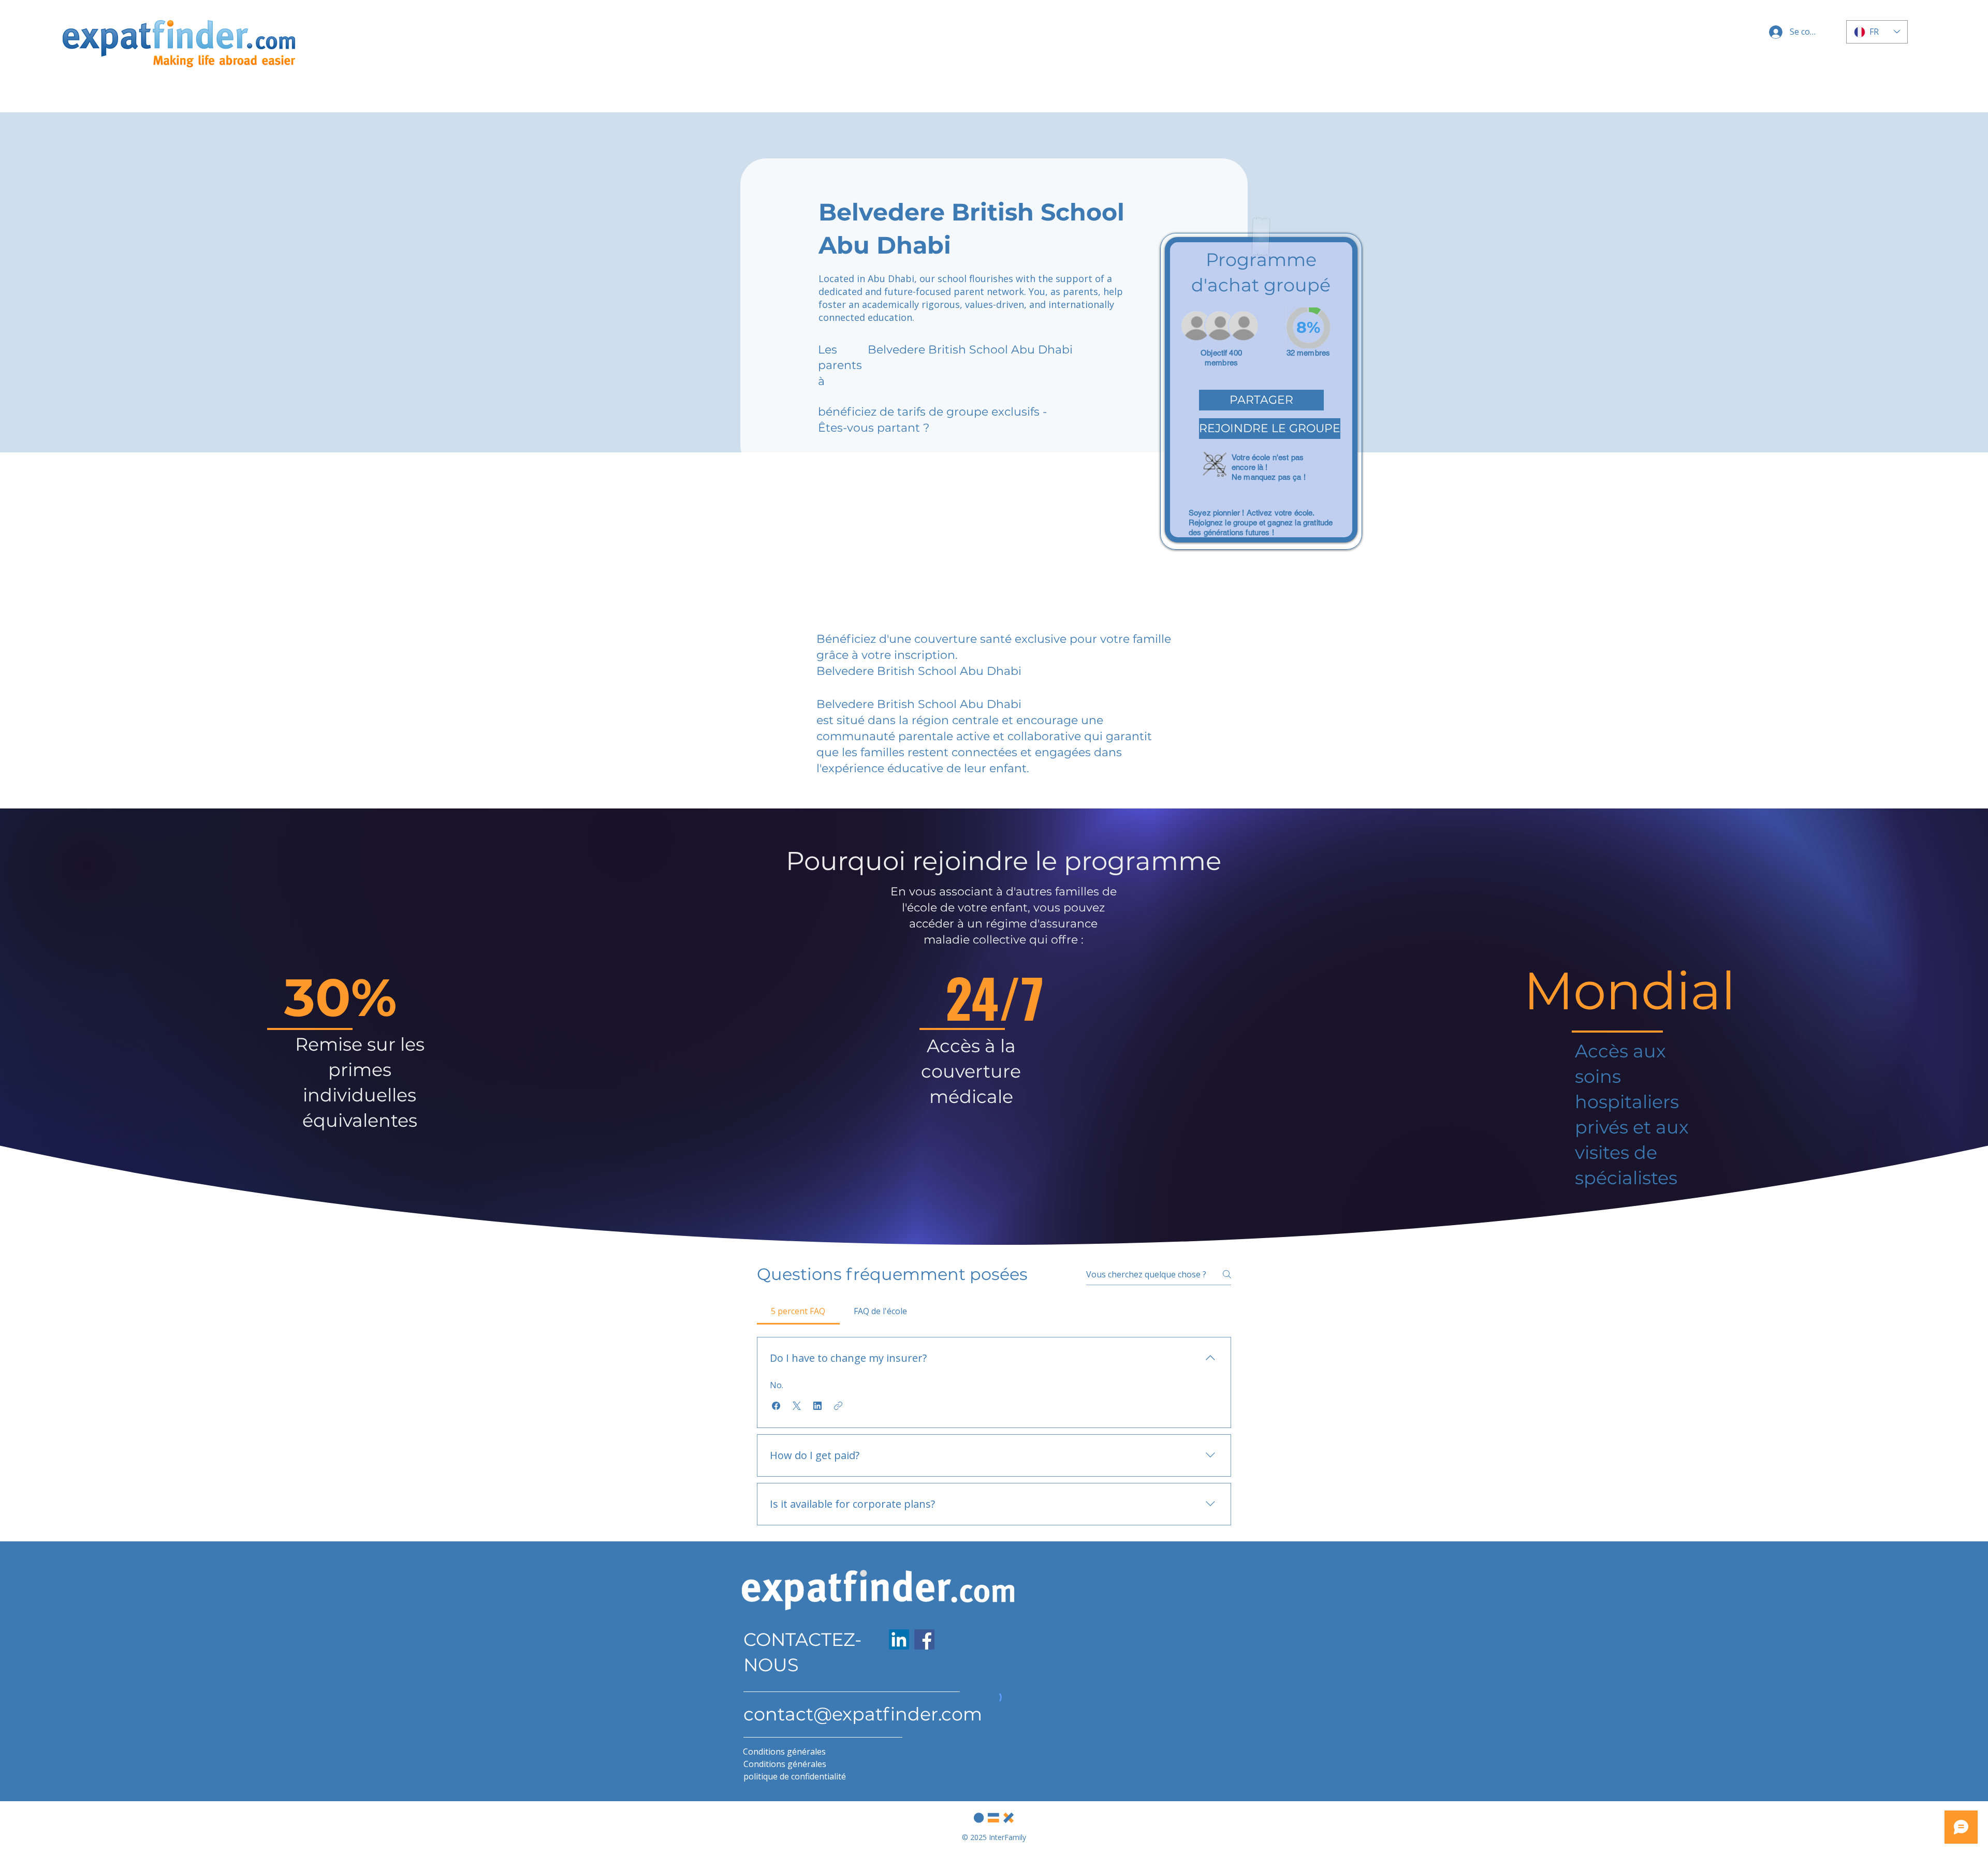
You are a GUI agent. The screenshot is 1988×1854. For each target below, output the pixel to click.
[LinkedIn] (899, 1639)
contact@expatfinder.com (863, 1714)
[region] (1261, 391)
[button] (1261, 400)
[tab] (798, 1311)
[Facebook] (924, 1639)
